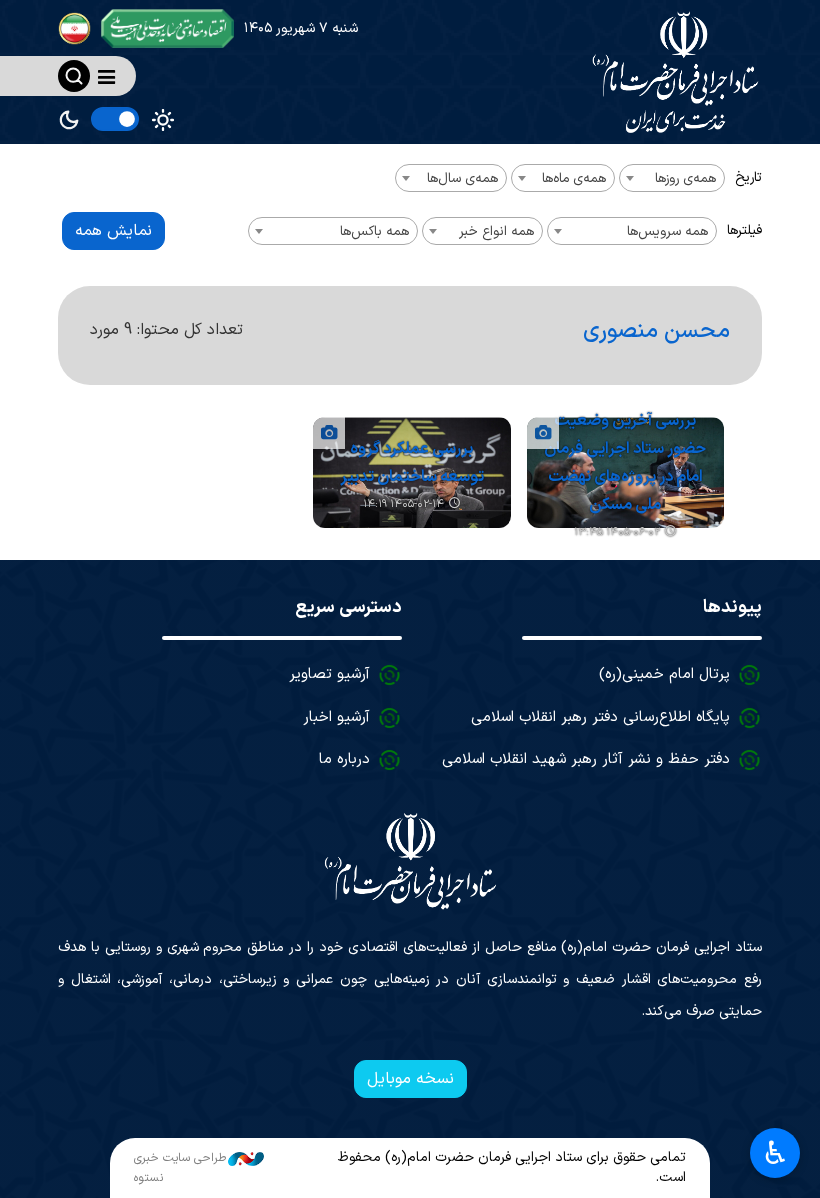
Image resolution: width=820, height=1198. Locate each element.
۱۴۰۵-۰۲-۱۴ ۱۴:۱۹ (403, 504)
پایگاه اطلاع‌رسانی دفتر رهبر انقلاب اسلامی (600, 717)
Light (163, 120)
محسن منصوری (656, 331)
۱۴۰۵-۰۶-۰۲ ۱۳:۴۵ (617, 532)
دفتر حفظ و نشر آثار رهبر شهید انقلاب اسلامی (586, 759)
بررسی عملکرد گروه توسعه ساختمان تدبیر (412, 463)
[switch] (115, 119)
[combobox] (672, 178)
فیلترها (744, 230)
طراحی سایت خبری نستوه (180, 1168)
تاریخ (748, 177)
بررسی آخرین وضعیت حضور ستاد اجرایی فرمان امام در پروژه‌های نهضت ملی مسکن (625, 463)
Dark (69, 120)
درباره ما (344, 759)
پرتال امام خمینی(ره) (664, 674)
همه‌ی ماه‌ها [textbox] (574, 178)
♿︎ (775, 1153)
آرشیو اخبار (336, 717)
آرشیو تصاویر (329, 674)
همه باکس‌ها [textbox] (374, 231)
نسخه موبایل (410, 1079)
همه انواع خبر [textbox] (496, 231)
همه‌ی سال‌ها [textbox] (462, 178)
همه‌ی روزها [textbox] (685, 178)
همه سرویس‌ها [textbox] (667, 231)
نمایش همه (113, 231)
